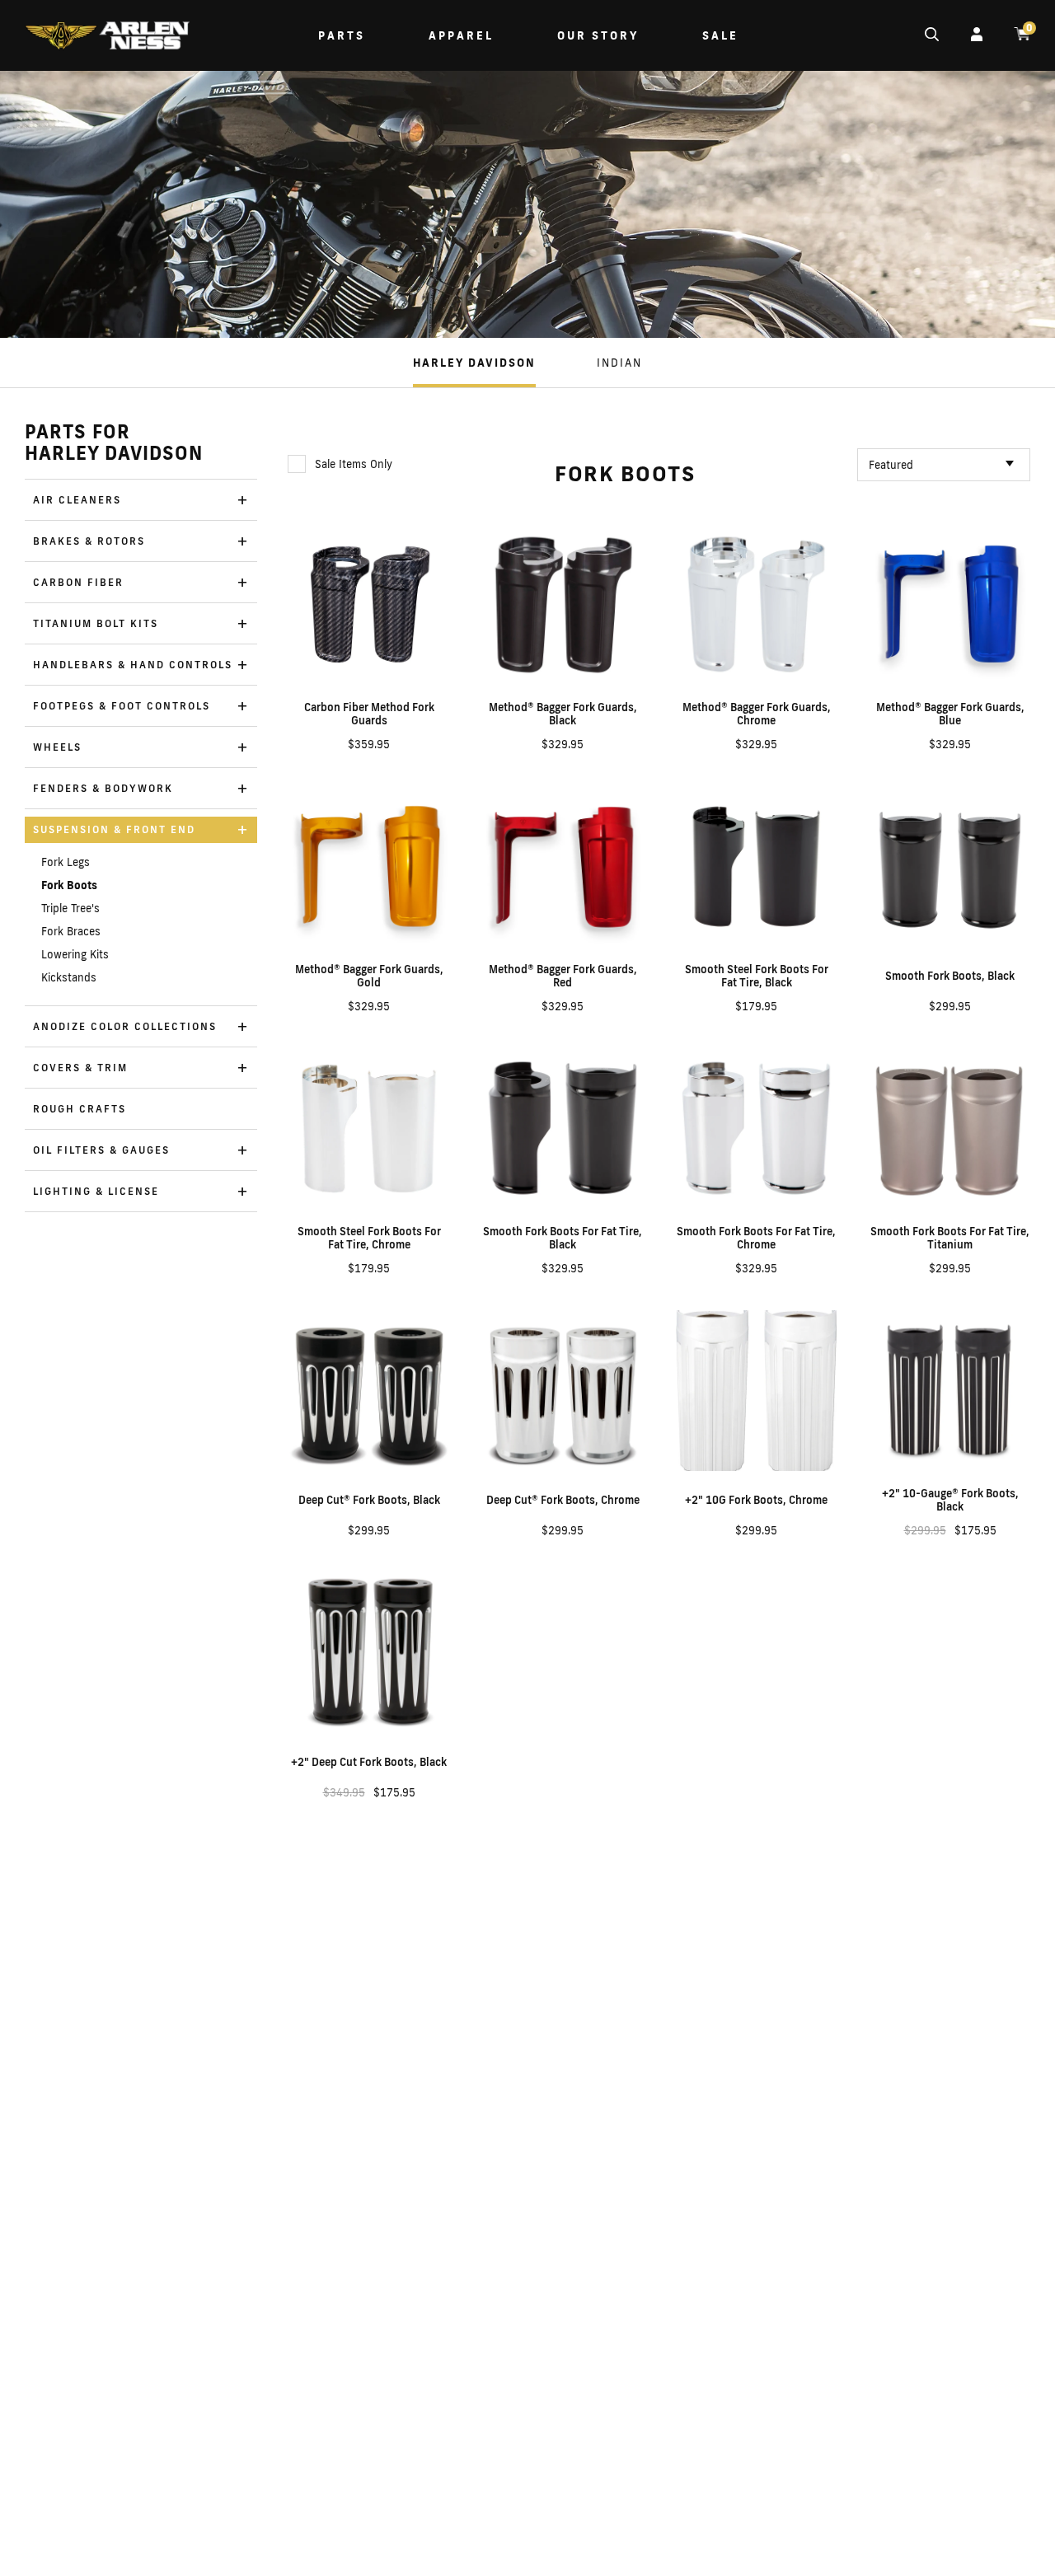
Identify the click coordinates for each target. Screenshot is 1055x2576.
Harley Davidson (474, 363)
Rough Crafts (80, 1109)
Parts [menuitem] (342, 35)
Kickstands (69, 977)
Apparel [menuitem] (461, 35)
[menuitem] (107, 37)
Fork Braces (71, 931)
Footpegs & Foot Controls (122, 706)
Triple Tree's (70, 908)
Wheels (57, 747)
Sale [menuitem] (720, 35)
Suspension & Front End (114, 829)
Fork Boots (69, 885)
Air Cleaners (77, 500)
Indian (619, 363)
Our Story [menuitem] (598, 35)
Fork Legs (66, 862)
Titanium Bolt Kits (96, 623)
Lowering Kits (75, 954)
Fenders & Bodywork (103, 788)
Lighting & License (96, 1191)
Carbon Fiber (78, 582)
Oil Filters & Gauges (101, 1150)
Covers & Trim (80, 1068)
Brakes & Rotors (89, 541)
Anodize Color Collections (125, 1026)
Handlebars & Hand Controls (133, 665)
